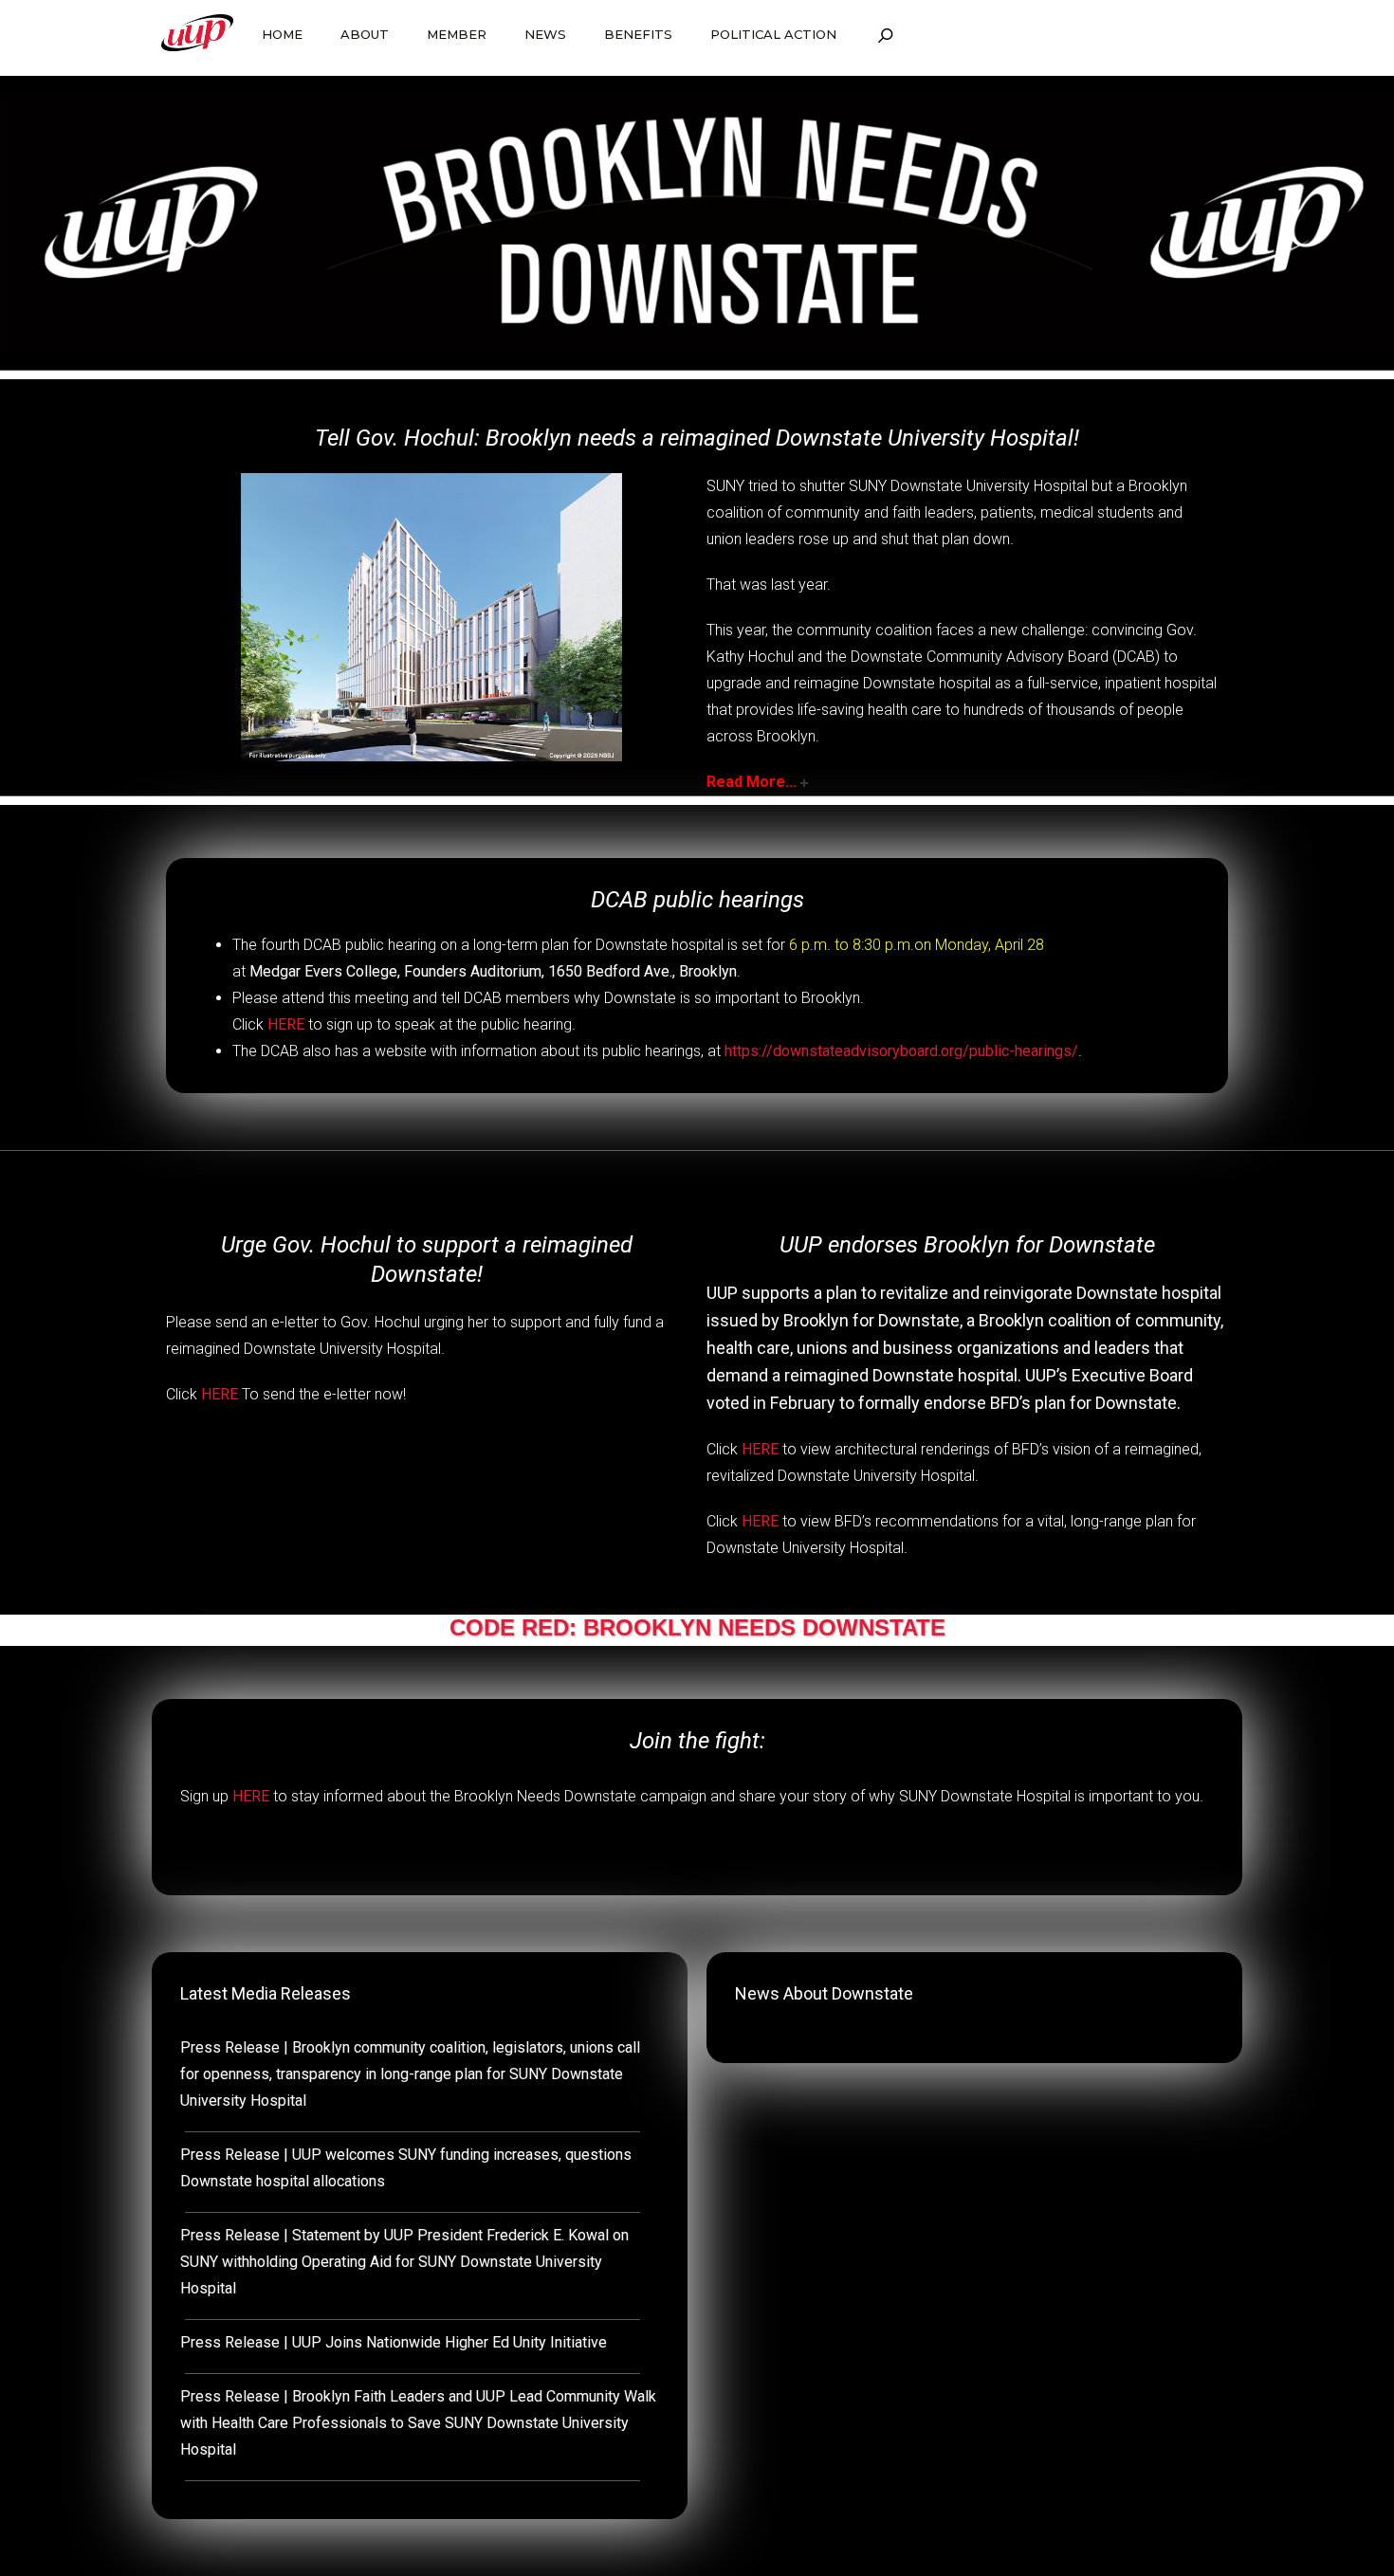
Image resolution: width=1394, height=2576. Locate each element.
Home (282, 34)
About (365, 34)
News (545, 34)
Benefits (638, 34)
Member (457, 34)
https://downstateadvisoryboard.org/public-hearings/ (901, 1051)
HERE (286, 1024)
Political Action (773, 34)
